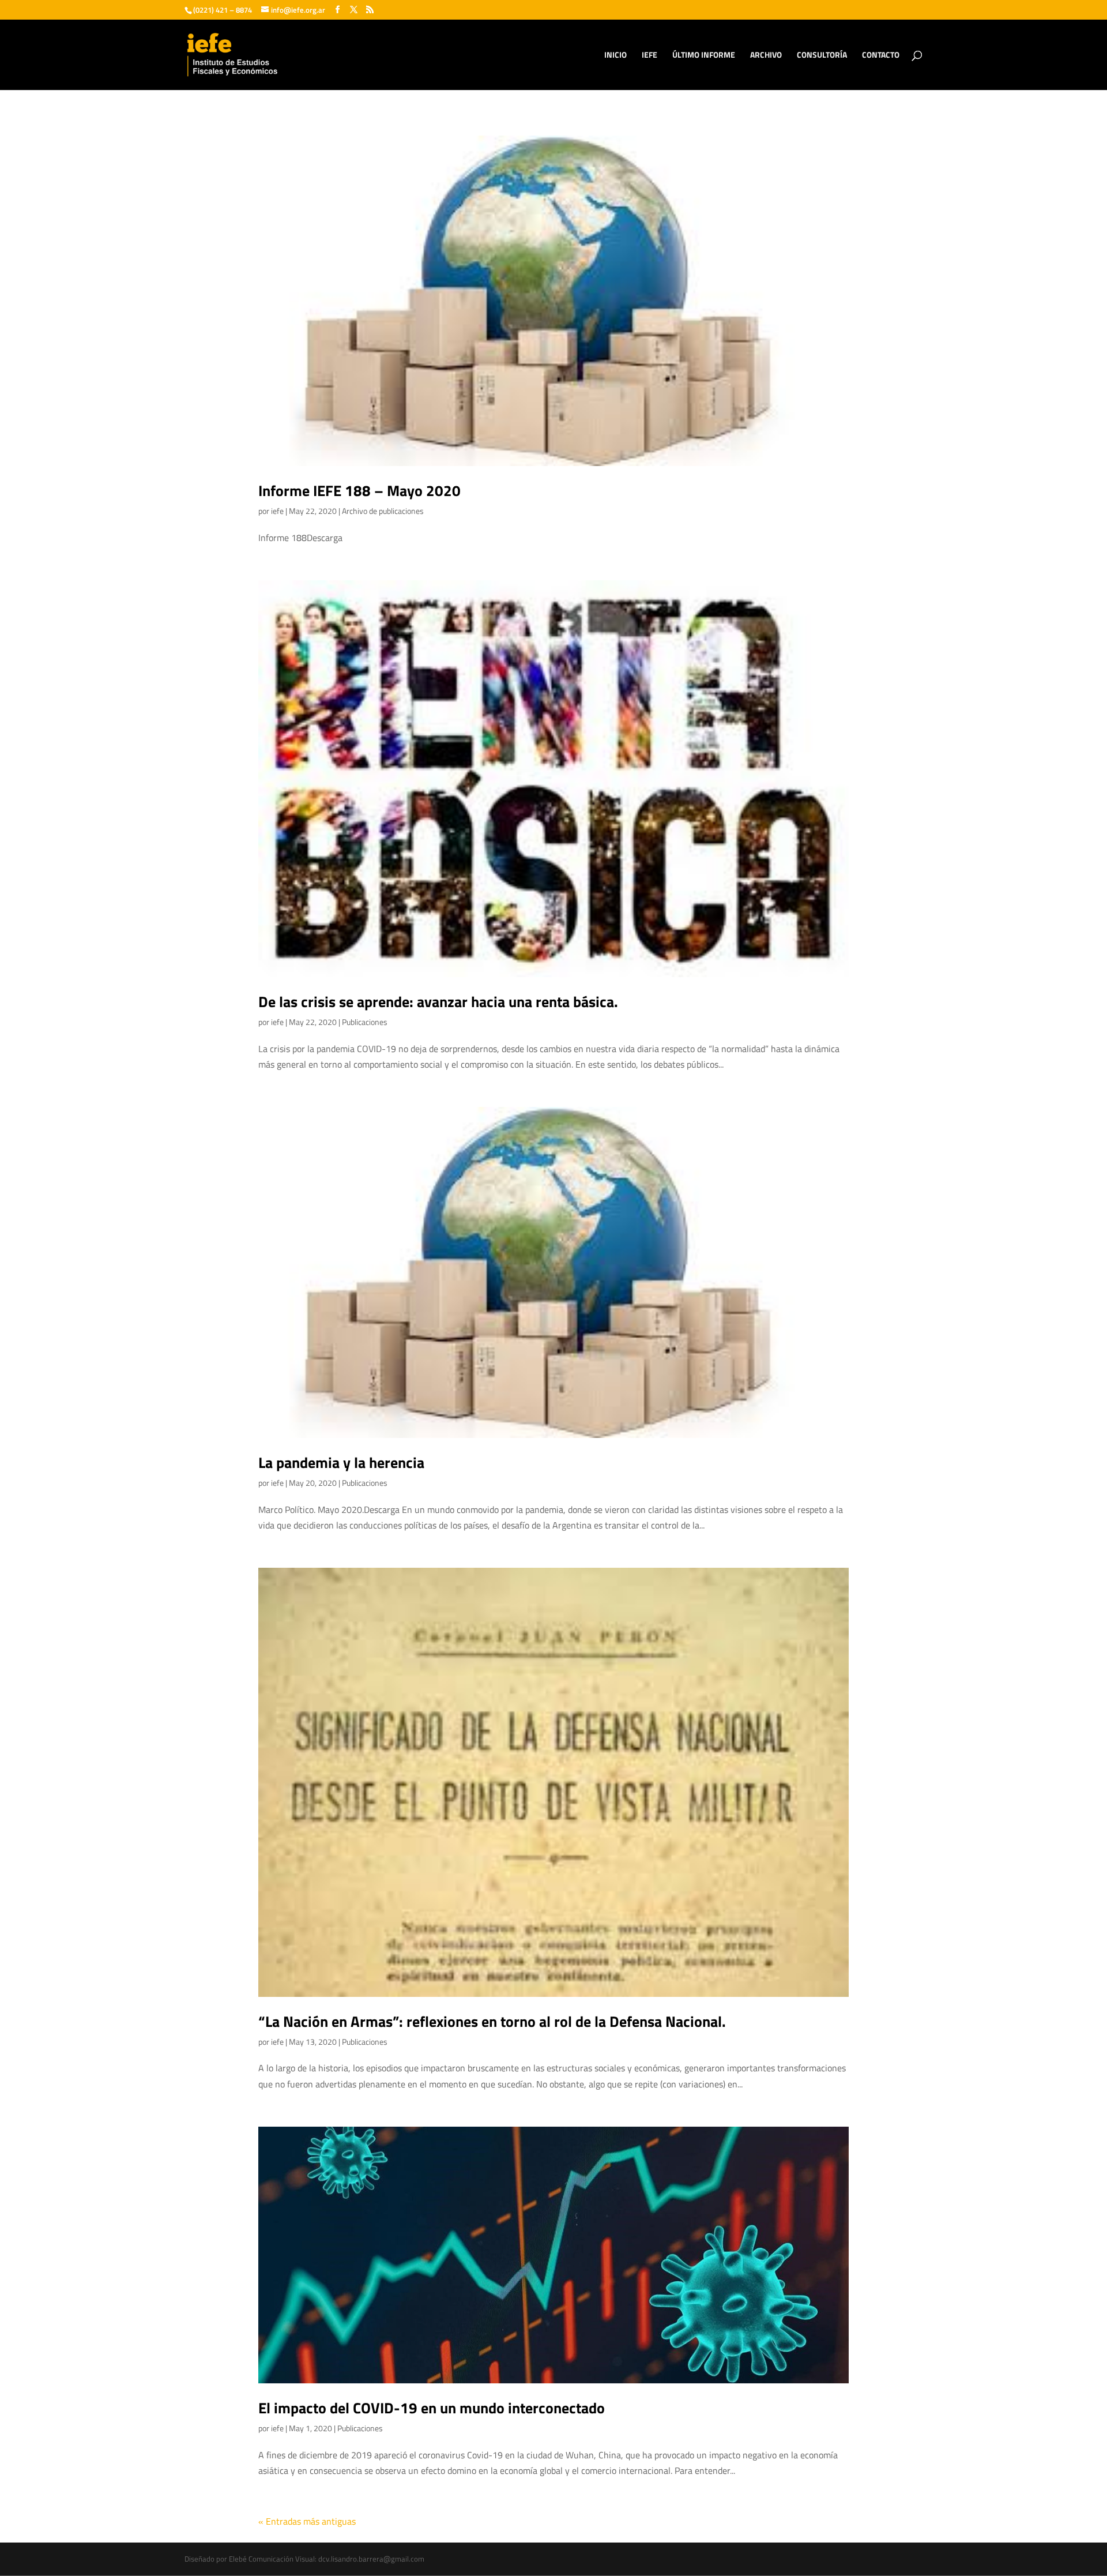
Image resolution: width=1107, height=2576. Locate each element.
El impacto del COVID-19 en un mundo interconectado (432, 2408)
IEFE (649, 56)
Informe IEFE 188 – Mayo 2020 (359, 491)
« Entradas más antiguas (307, 2521)
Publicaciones (365, 1022)
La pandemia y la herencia (341, 1462)
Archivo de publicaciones (383, 511)
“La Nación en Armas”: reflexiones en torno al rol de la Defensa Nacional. (492, 2021)
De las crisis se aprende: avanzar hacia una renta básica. (438, 1002)
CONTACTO (881, 56)
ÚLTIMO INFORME (704, 56)
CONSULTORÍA (822, 56)
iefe (277, 511)
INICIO (615, 56)
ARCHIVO (766, 56)
